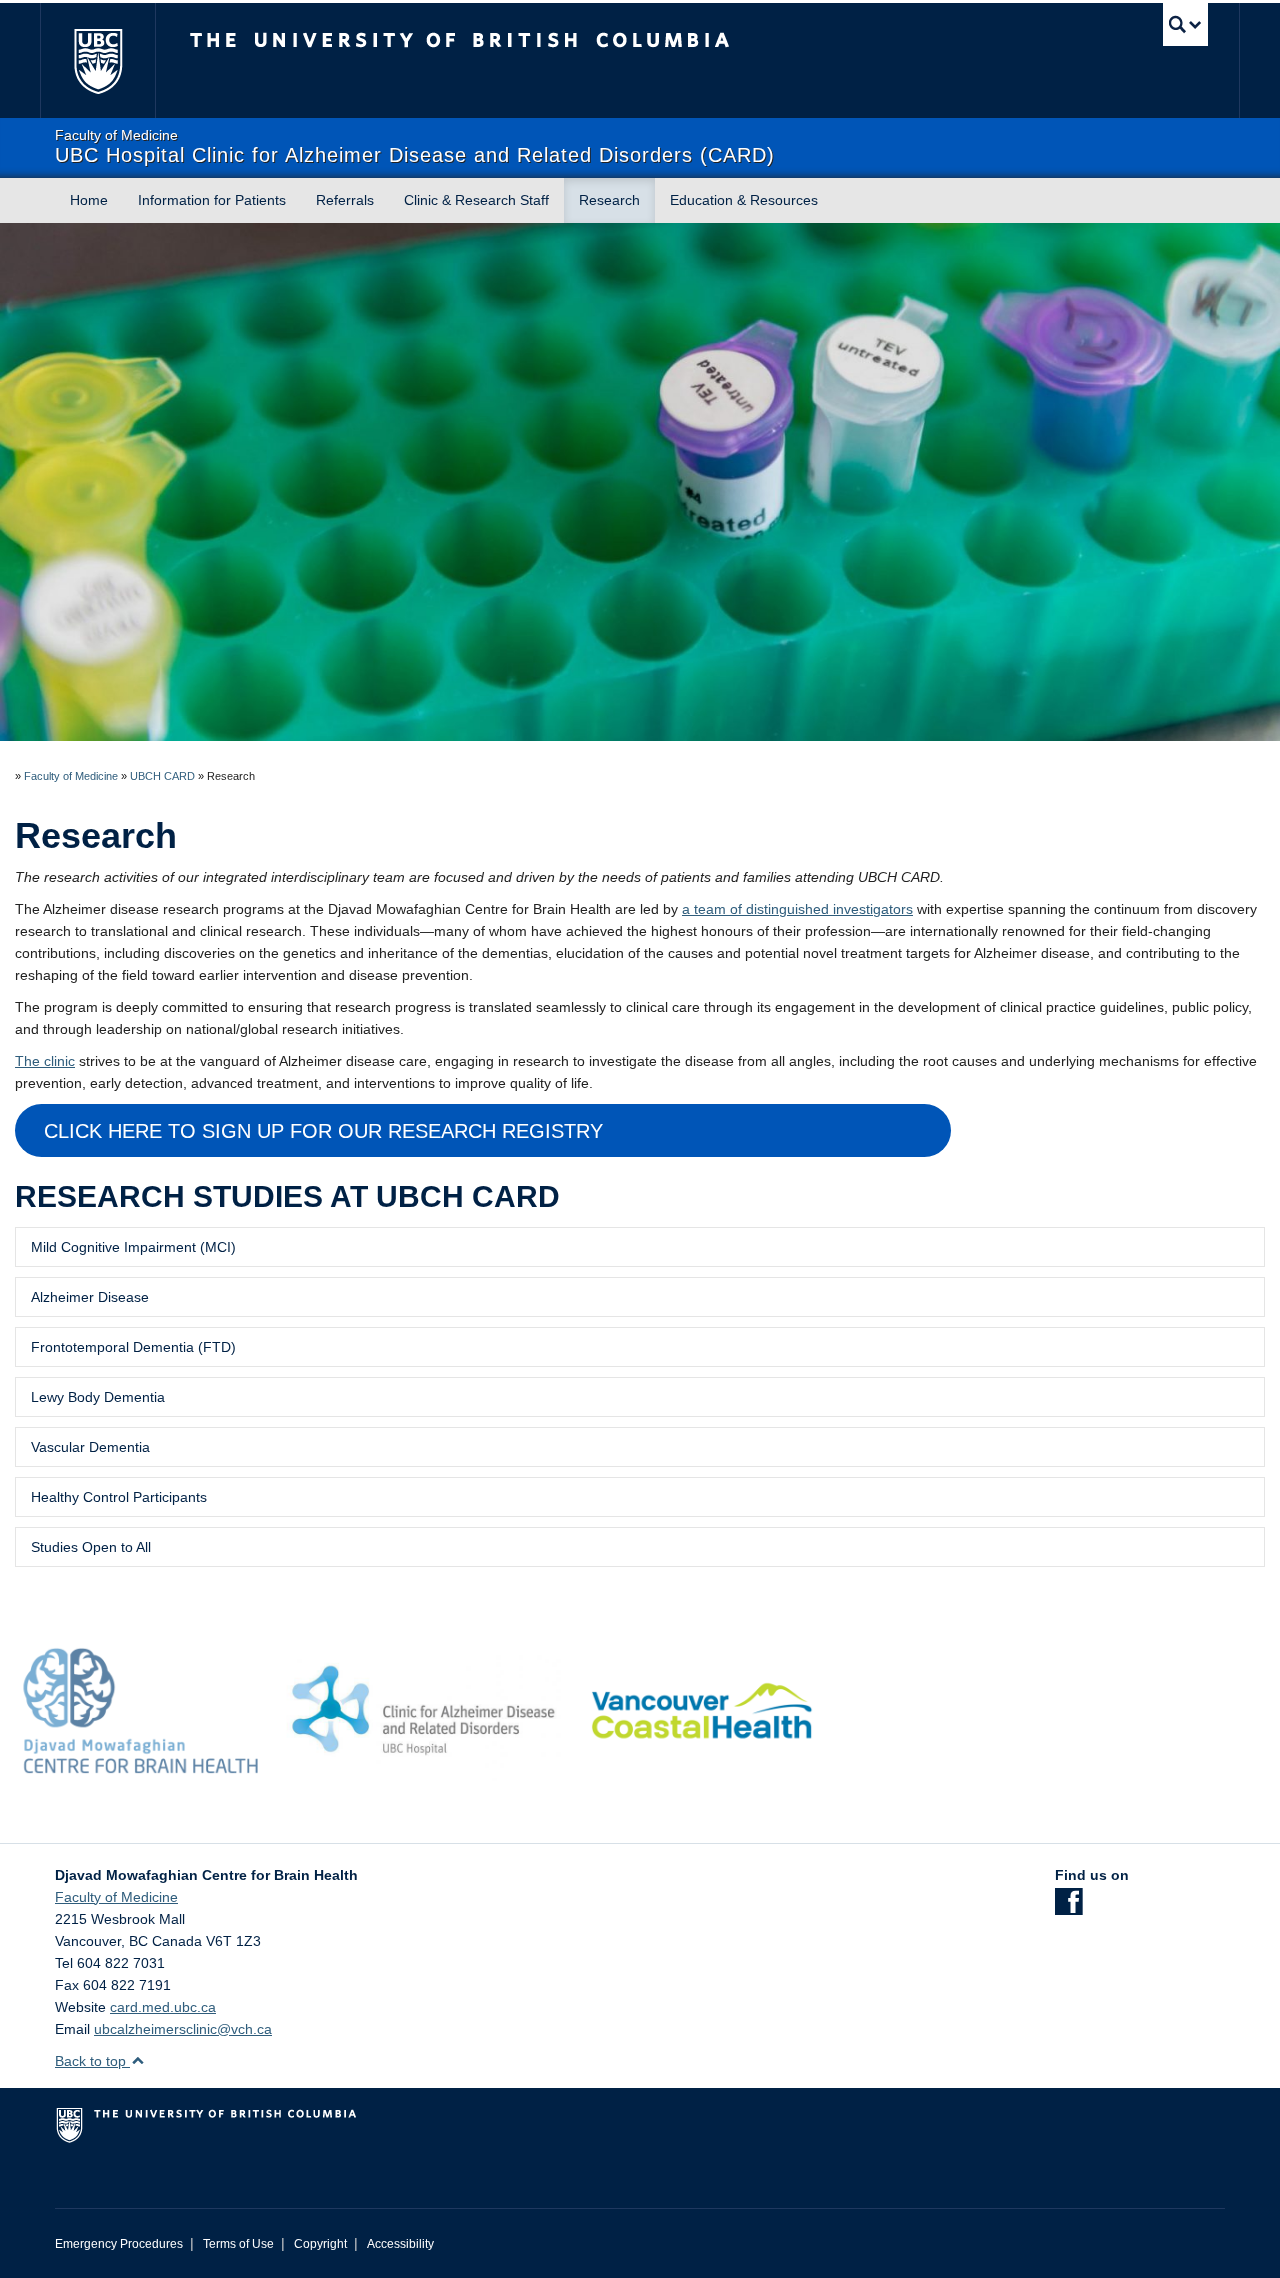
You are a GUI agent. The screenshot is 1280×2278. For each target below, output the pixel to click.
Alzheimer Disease (90, 1297)
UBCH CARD (162, 776)
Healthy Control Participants (119, 1497)
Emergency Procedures (119, 2244)
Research (609, 200)
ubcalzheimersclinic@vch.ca (183, 2029)
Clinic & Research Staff (476, 200)
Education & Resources (744, 200)
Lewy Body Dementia (98, 1397)
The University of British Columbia (97, 60)
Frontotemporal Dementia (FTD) (133, 1347)
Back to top (92, 2061)
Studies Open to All (91, 1547)
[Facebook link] (1068, 1908)
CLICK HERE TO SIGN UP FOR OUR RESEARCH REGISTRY (323, 1131)
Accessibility (400, 2244)
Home (89, 200)
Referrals (345, 200)
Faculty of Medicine (71, 776)
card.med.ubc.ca (163, 2007)
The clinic (45, 1061)
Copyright (320, 2244)
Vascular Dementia (90, 1447)
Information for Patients (212, 200)
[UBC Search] (1185, 24)
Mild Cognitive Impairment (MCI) (133, 1247)
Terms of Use (238, 2244)
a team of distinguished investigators (797, 909)
